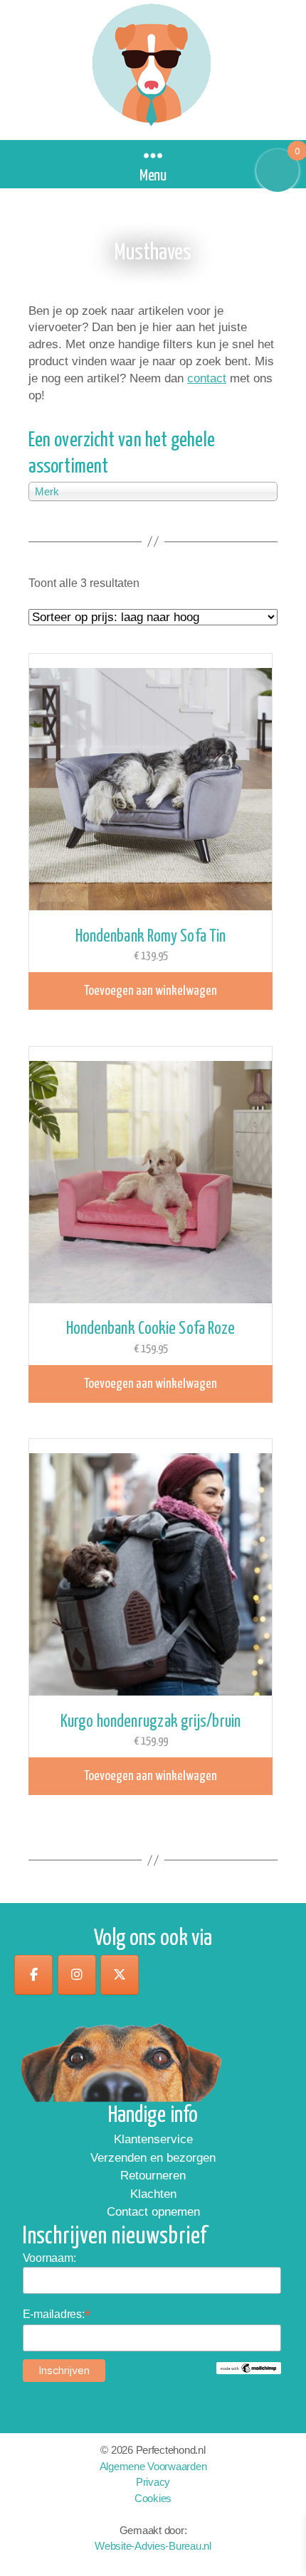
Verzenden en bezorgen (153, 2158)
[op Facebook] (33, 1975)
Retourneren (153, 2176)
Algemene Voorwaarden (153, 2466)
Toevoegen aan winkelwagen (151, 991)
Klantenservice (153, 2139)
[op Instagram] (77, 1975)
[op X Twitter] (120, 1975)
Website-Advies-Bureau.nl (153, 2546)
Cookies (153, 2498)
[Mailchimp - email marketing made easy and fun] (249, 2368)
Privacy (153, 2482)
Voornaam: (49, 2258)
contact (207, 378)
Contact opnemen (153, 2212)
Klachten (153, 2194)
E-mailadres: (57, 2314)
